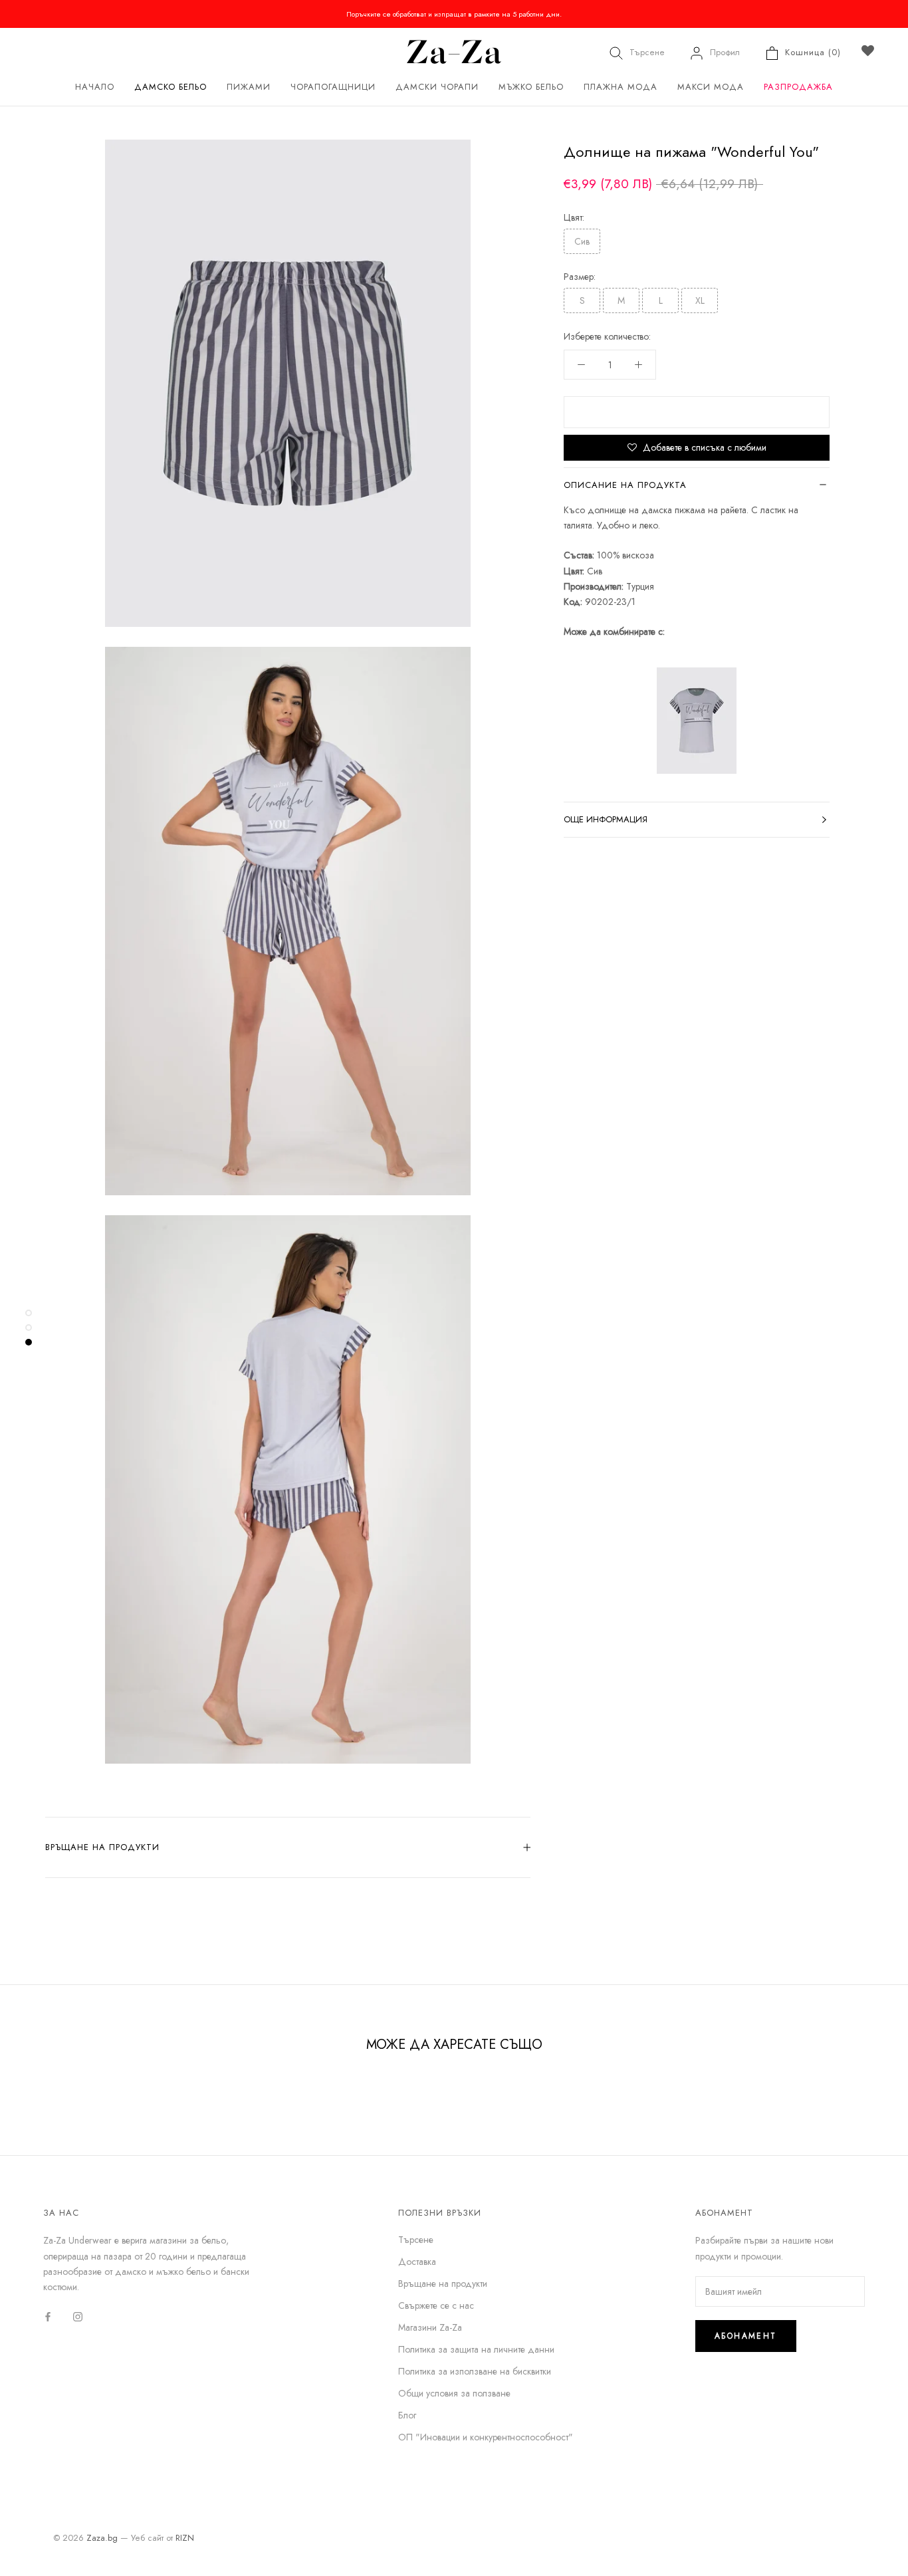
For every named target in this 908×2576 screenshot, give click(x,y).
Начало (95, 87)
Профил (725, 52)
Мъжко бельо (531, 87)
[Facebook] (48, 2316)
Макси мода (711, 87)
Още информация (606, 819)
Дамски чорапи (437, 87)
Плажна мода (621, 87)
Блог (407, 2415)
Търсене (647, 52)
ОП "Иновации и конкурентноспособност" (486, 2437)
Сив (582, 241)
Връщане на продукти (102, 1847)
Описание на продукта (625, 485)
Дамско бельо (170, 87)
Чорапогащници (333, 87)
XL (700, 300)
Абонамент (746, 2336)
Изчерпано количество (697, 412)
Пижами (249, 87)
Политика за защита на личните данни (476, 2349)
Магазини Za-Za (430, 2327)
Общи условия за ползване (454, 2393)
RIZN (185, 2538)
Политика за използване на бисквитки (475, 2371)
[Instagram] (78, 2316)
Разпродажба (798, 87)
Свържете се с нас (436, 2305)
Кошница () (813, 52)
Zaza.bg (102, 2538)
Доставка (417, 2262)
